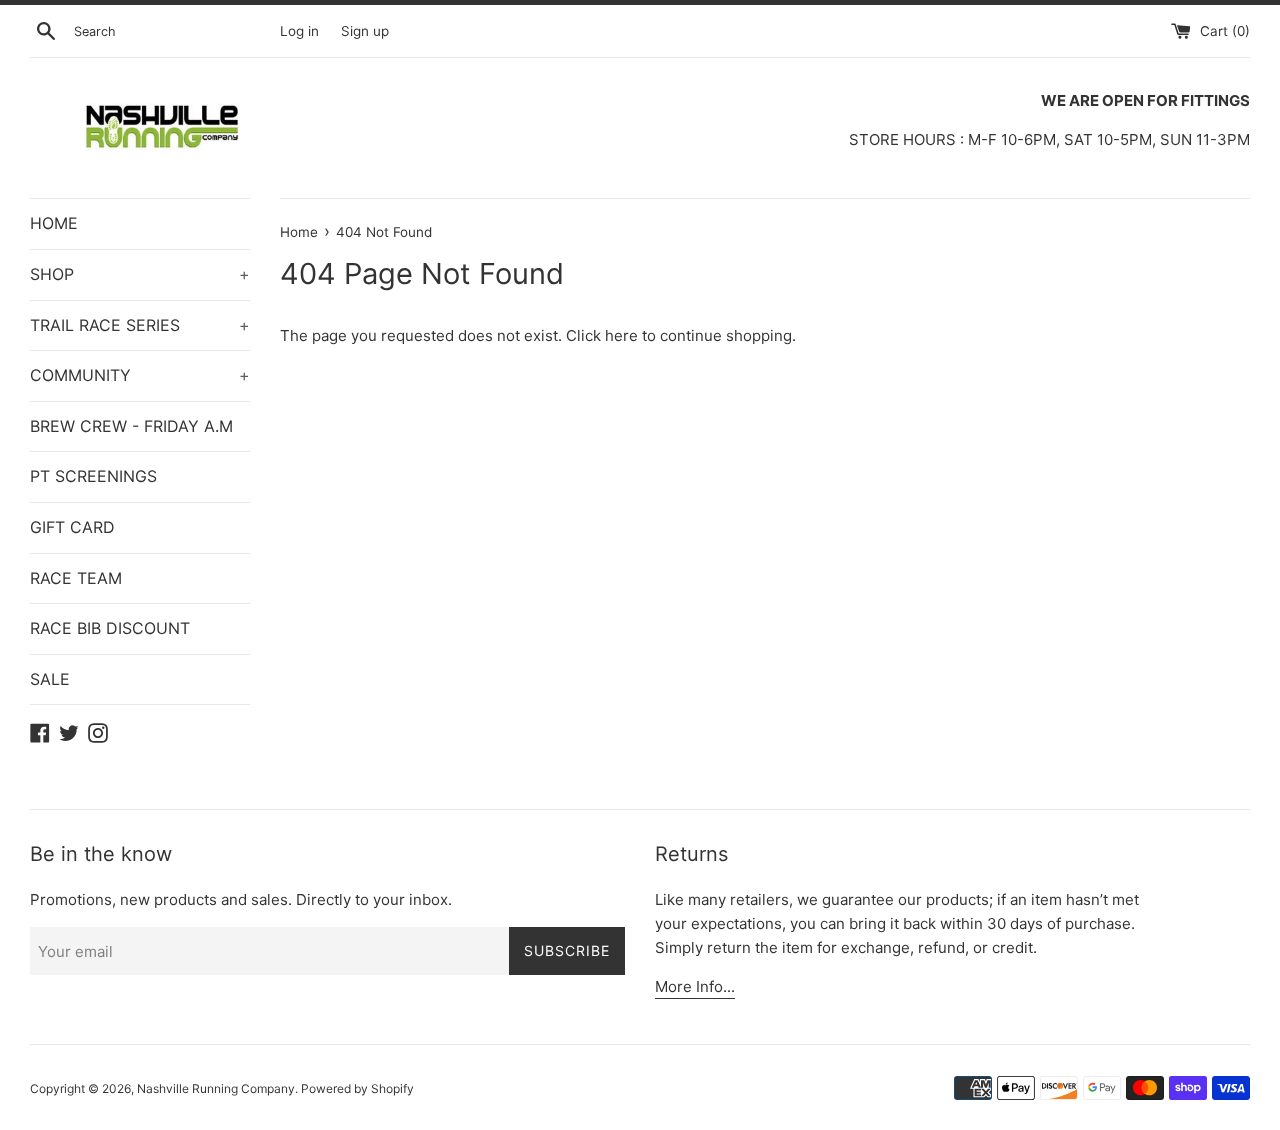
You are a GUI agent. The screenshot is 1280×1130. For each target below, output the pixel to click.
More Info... (695, 986)
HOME (54, 223)
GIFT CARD (72, 527)
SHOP (140, 274)
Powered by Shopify (357, 1088)
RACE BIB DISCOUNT (110, 628)
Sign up (365, 31)
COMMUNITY (140, 375)
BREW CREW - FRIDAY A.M (131, 426)
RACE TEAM (76, 578)
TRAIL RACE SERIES (140, 325)
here (621, 335)
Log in (299, 31)
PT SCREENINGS (93, 476)
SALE (50, 679)
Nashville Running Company (216, 1088)
